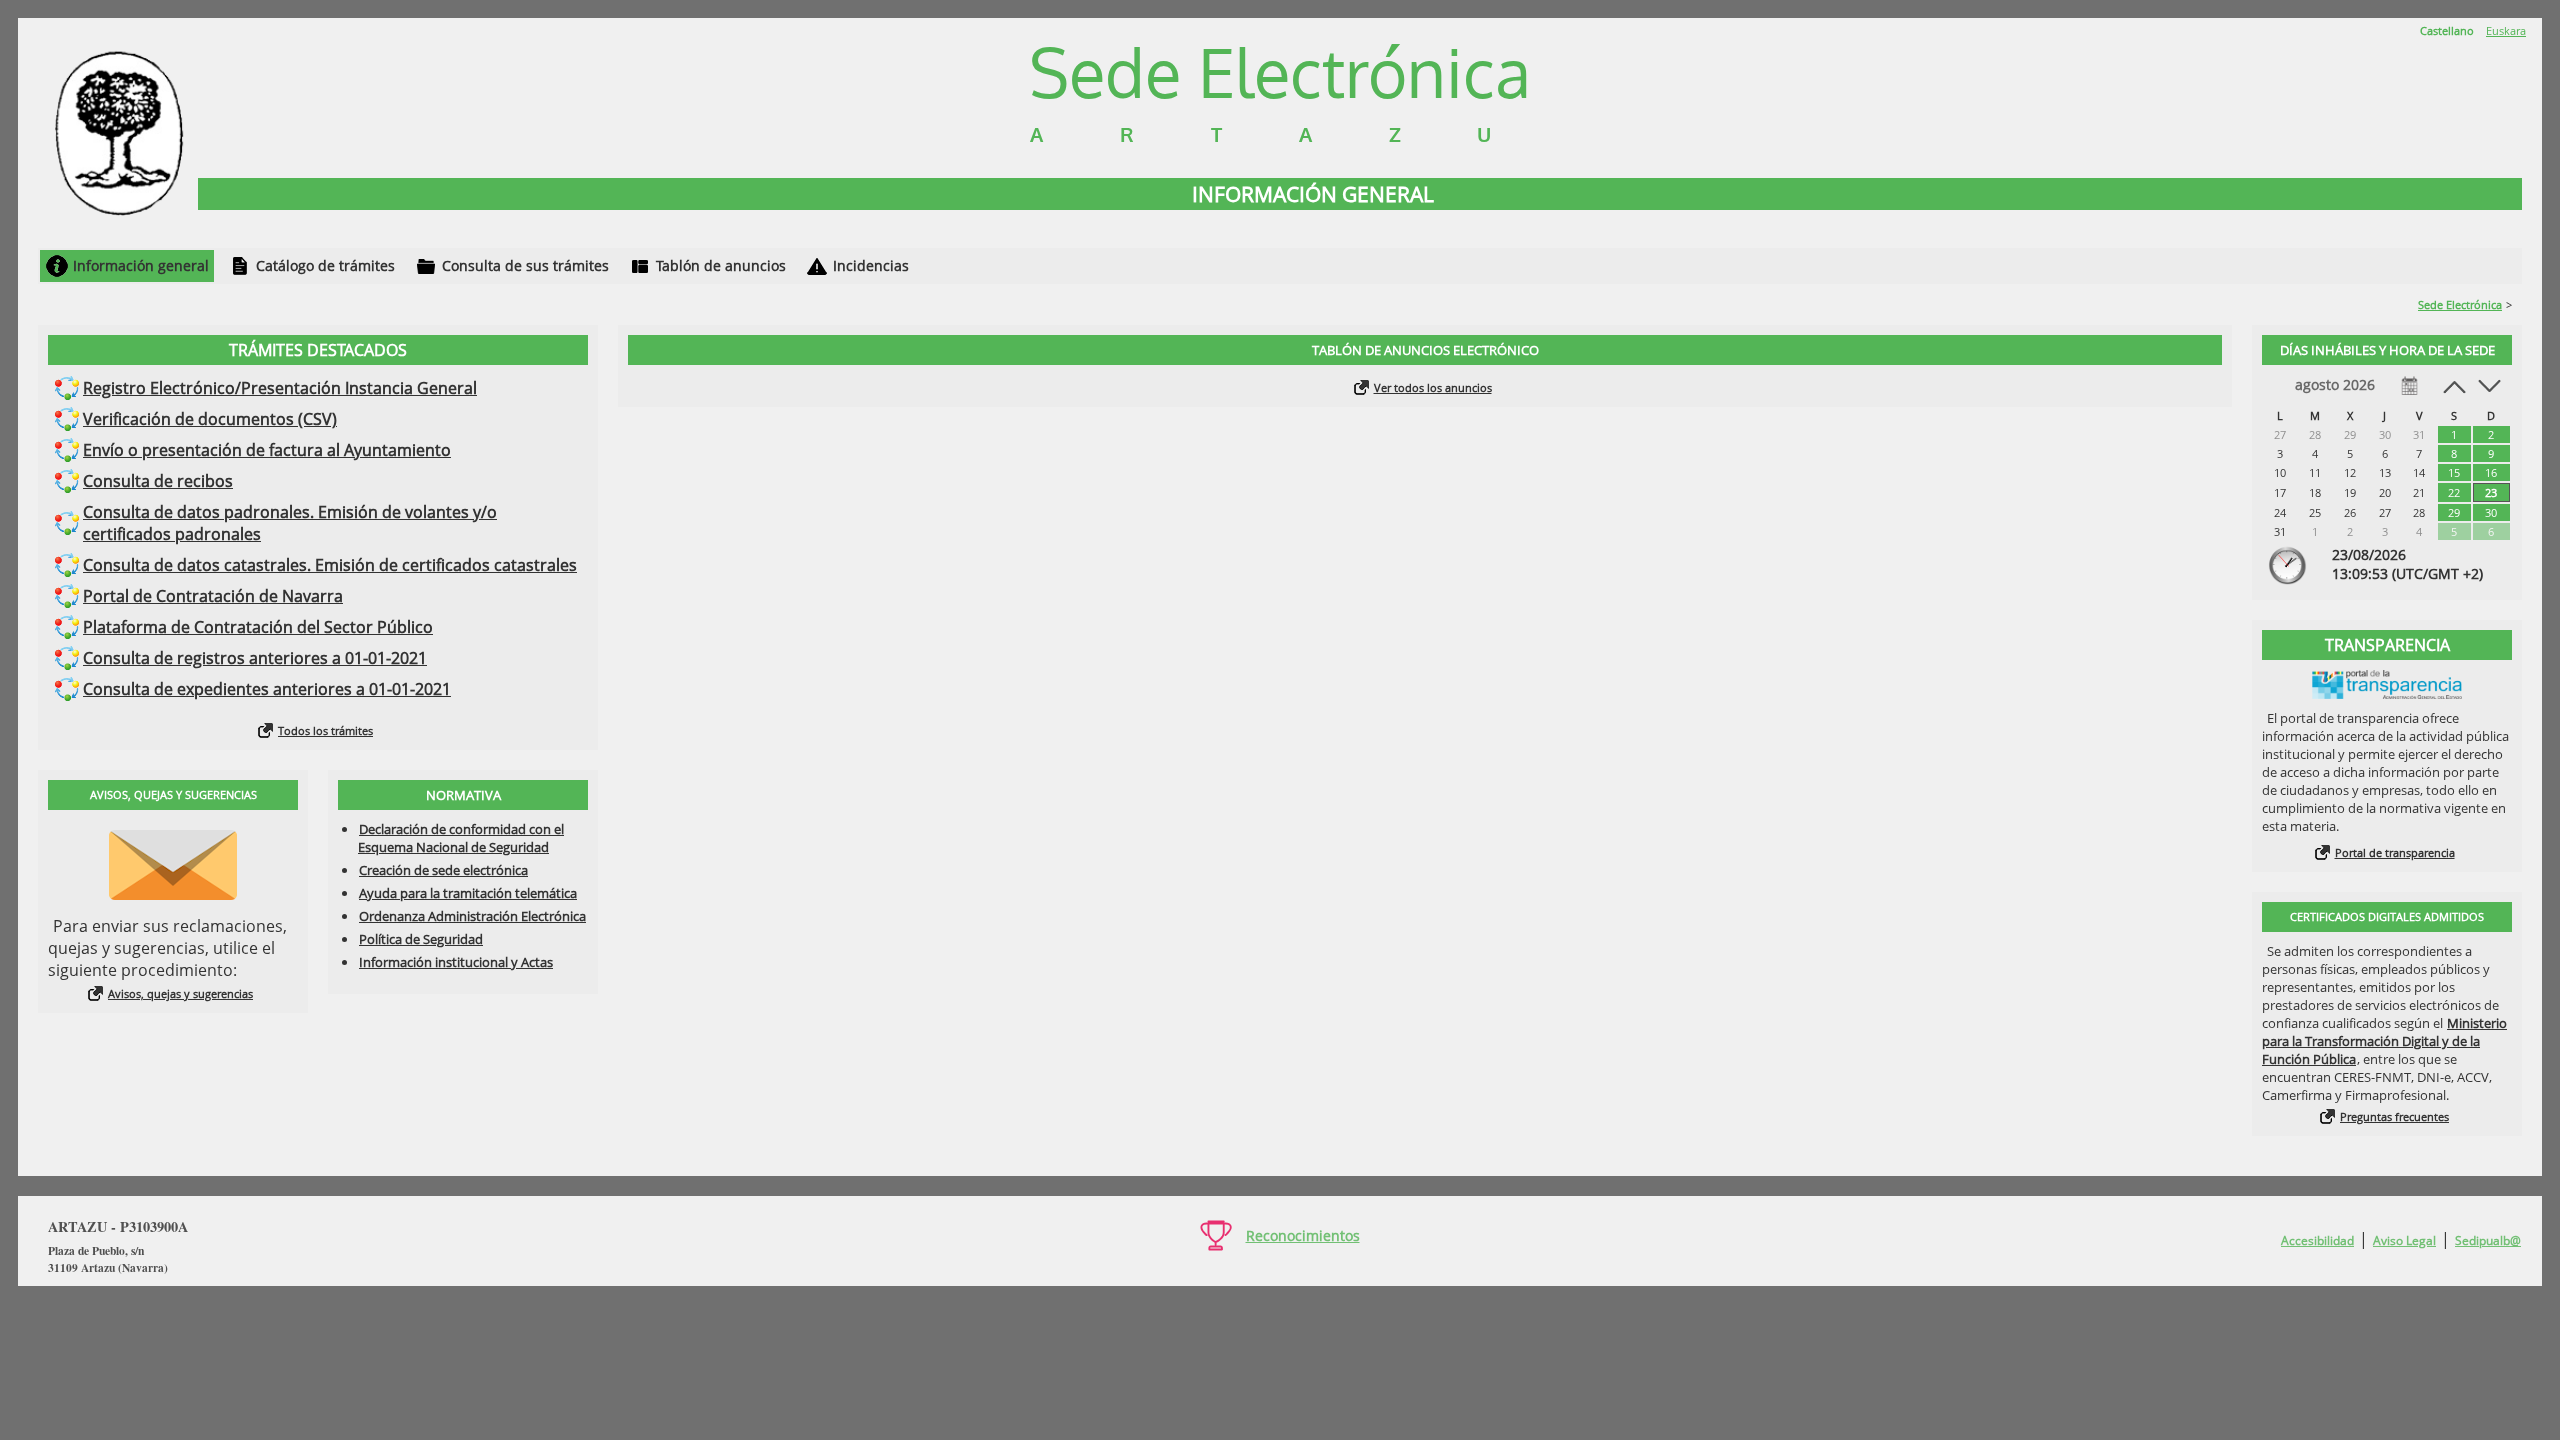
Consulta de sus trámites (525, 265)
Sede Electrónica (2460, 304)
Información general (141, 265)
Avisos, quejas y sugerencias (180, 993)
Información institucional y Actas (456, 962)
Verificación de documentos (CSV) (210, 419)
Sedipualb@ (2488, 1240)
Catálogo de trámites (325, 265)
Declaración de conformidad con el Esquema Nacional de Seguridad (461, 838)
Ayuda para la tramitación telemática (468, 893)
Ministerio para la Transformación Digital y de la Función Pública (2384, 1041)
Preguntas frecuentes (2394, 1116)
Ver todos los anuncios (1433, 387)
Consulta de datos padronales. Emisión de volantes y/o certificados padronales (290, 523)
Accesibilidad (2317, 1240)
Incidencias (871, 265)
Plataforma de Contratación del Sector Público (258, 627)
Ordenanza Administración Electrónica (472, 916)
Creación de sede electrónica (443, 870)
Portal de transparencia (2395, 852)
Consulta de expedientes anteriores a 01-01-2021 (267, 689)
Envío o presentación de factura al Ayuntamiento (267, 450)
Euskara (2506, 30)
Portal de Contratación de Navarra (213, 596)
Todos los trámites (325, 730)
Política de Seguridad (421, 939)
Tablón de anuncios (721, 265)
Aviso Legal (2404, 1240)
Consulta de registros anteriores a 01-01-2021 (255, 658)
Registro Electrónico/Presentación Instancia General (280, 388)
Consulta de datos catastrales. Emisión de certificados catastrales (330, 565)
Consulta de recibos (158, 481)
